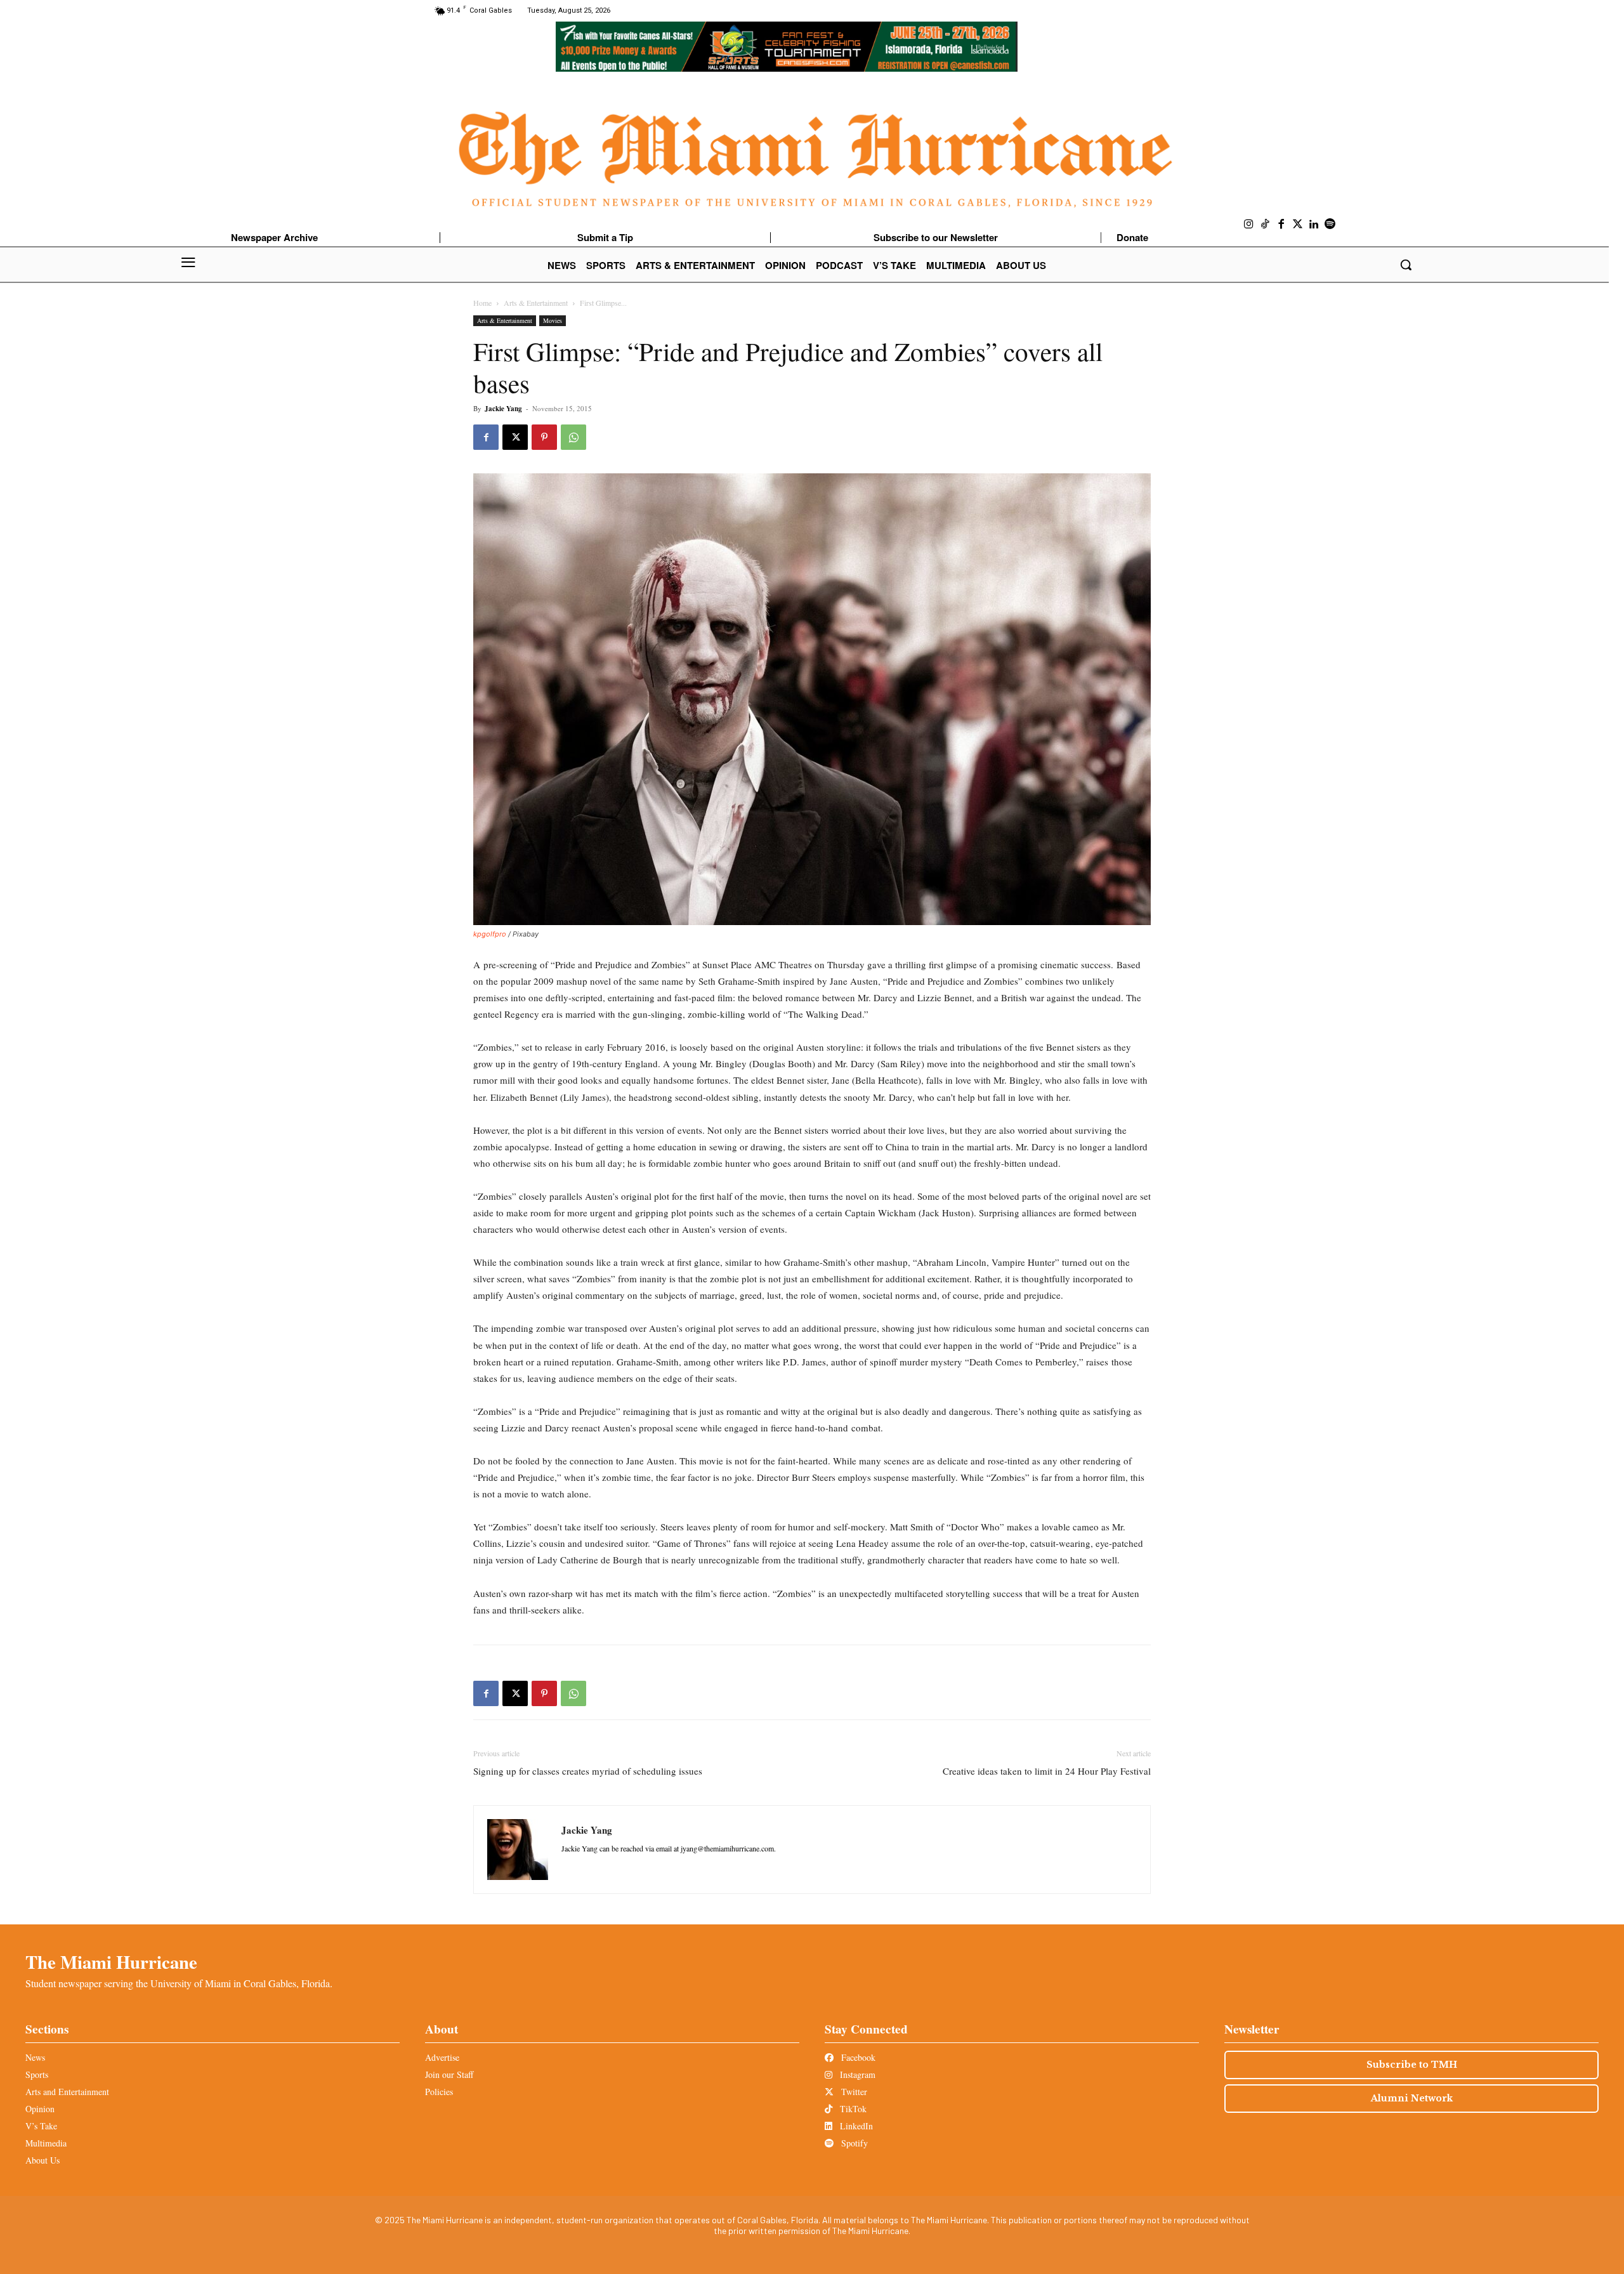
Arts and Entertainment (67, 2092)
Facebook (857, 2057)
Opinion (40, 2109)
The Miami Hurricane (111, 1962)
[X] (515, 437)
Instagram (856, 2074)
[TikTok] (1266, 225)
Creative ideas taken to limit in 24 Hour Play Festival (1047, 1771)
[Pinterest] (544, 437)
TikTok (852, 2109)
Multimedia (46, 2143)
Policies (439, 2092)
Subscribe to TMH (1412, 2065)
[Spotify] (1330, 225)
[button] (1406, 265)
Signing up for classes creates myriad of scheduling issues (588, 1771)
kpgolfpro (490, 934)
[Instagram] (1249, 225)
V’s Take (41, 2126)
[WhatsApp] (573, 437)
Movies (553, 320)
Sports (37, 2074)
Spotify (853, 2143)
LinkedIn (855, 2126)
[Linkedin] (1314, 225)
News (35, 2057)
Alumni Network (1412, 2098)
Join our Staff (449, 2074)
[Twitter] (1298, 225)
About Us (43, 2160)
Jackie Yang (503, 409)
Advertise (442, 2057)
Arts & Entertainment (536, 303)
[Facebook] (1281, 225)
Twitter (853, 2092)
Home (482, 303)
